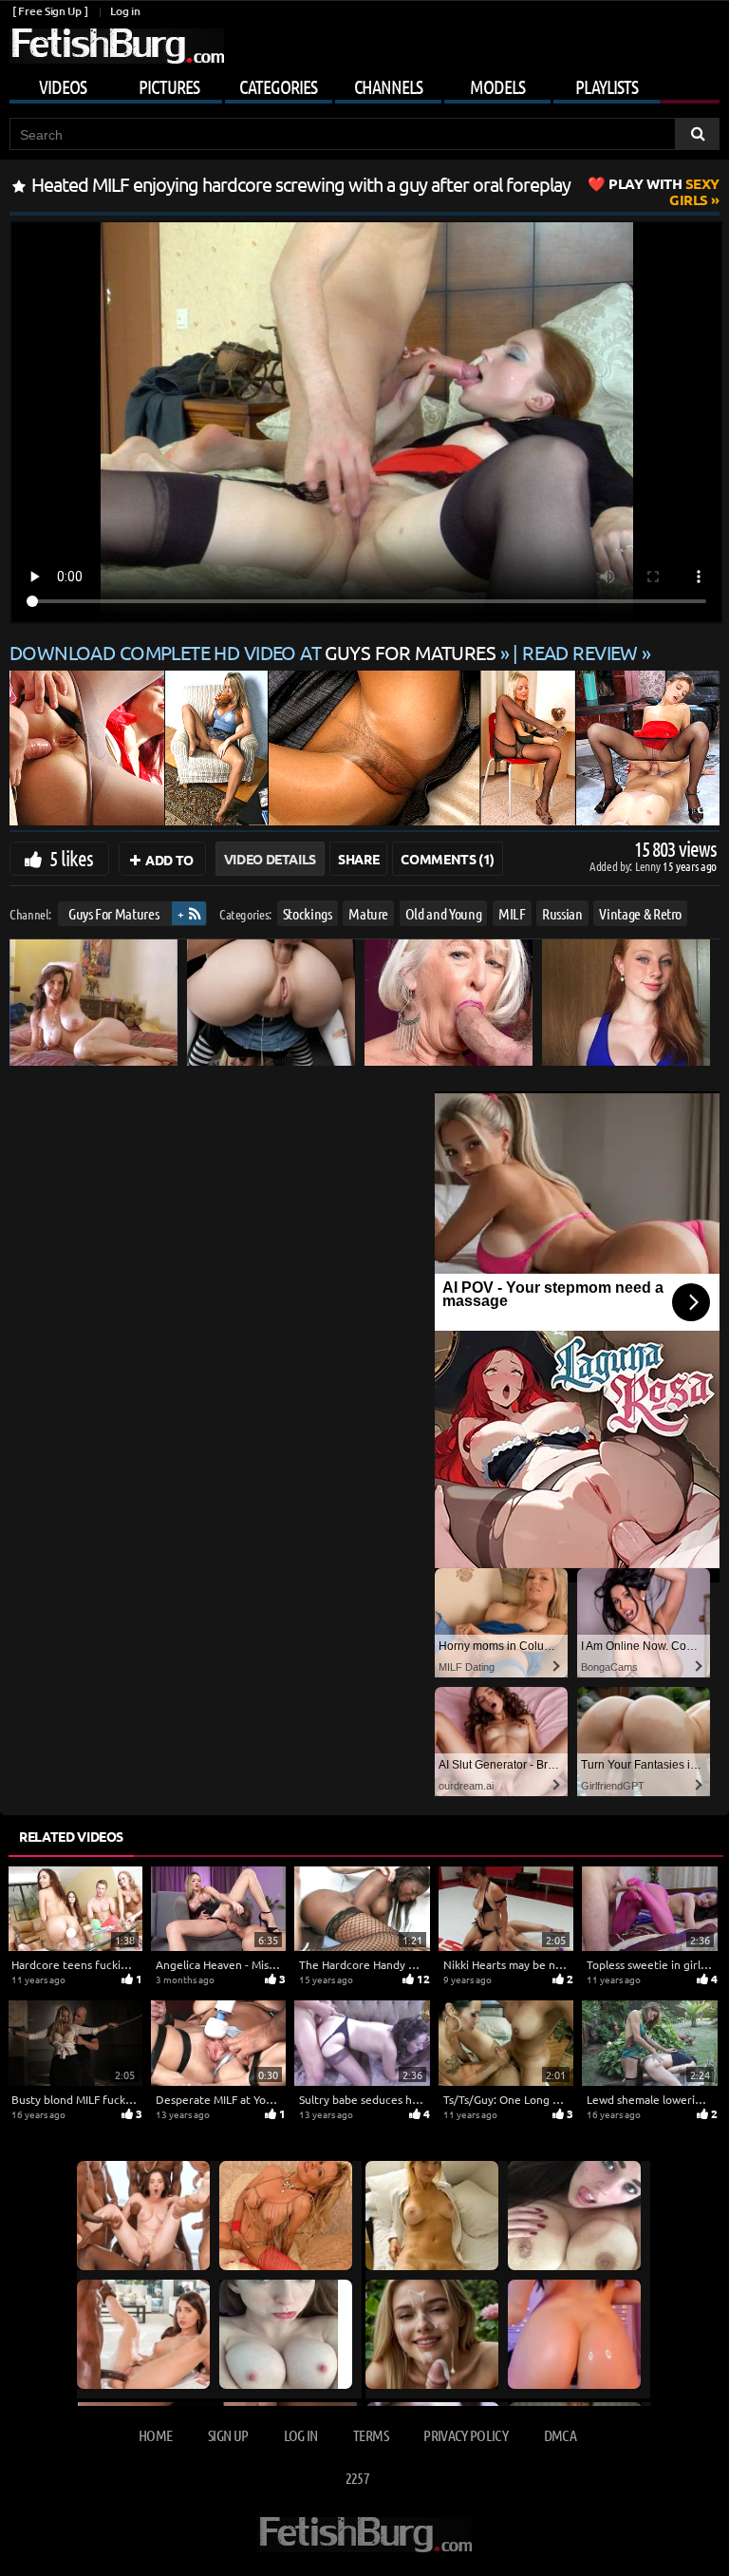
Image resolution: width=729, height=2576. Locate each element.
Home (155, 2435)
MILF (512, 913)
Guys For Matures (113, 913)
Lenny (649, 866)
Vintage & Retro (640, 913)
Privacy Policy (466, 2435)
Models (497, 86)
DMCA (560, 2435)
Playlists (607, 86)
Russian (562, 913)
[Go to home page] (117, 46)
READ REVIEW (580, 652)
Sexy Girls (664, 191)
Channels (388, 86)
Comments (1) (448, 859)
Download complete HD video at (252, 652)
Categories (278, 86)
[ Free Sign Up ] (50, 11)
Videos (63, 86)
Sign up (228, 2435)
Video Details (270, 859)
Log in (125, 11)
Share (358, 859)
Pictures (169, 86)
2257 (357, 2478)
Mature (368, 913)
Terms (371, 2435)
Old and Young (443, 913)
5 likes (71, 858)
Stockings (308, 913)
